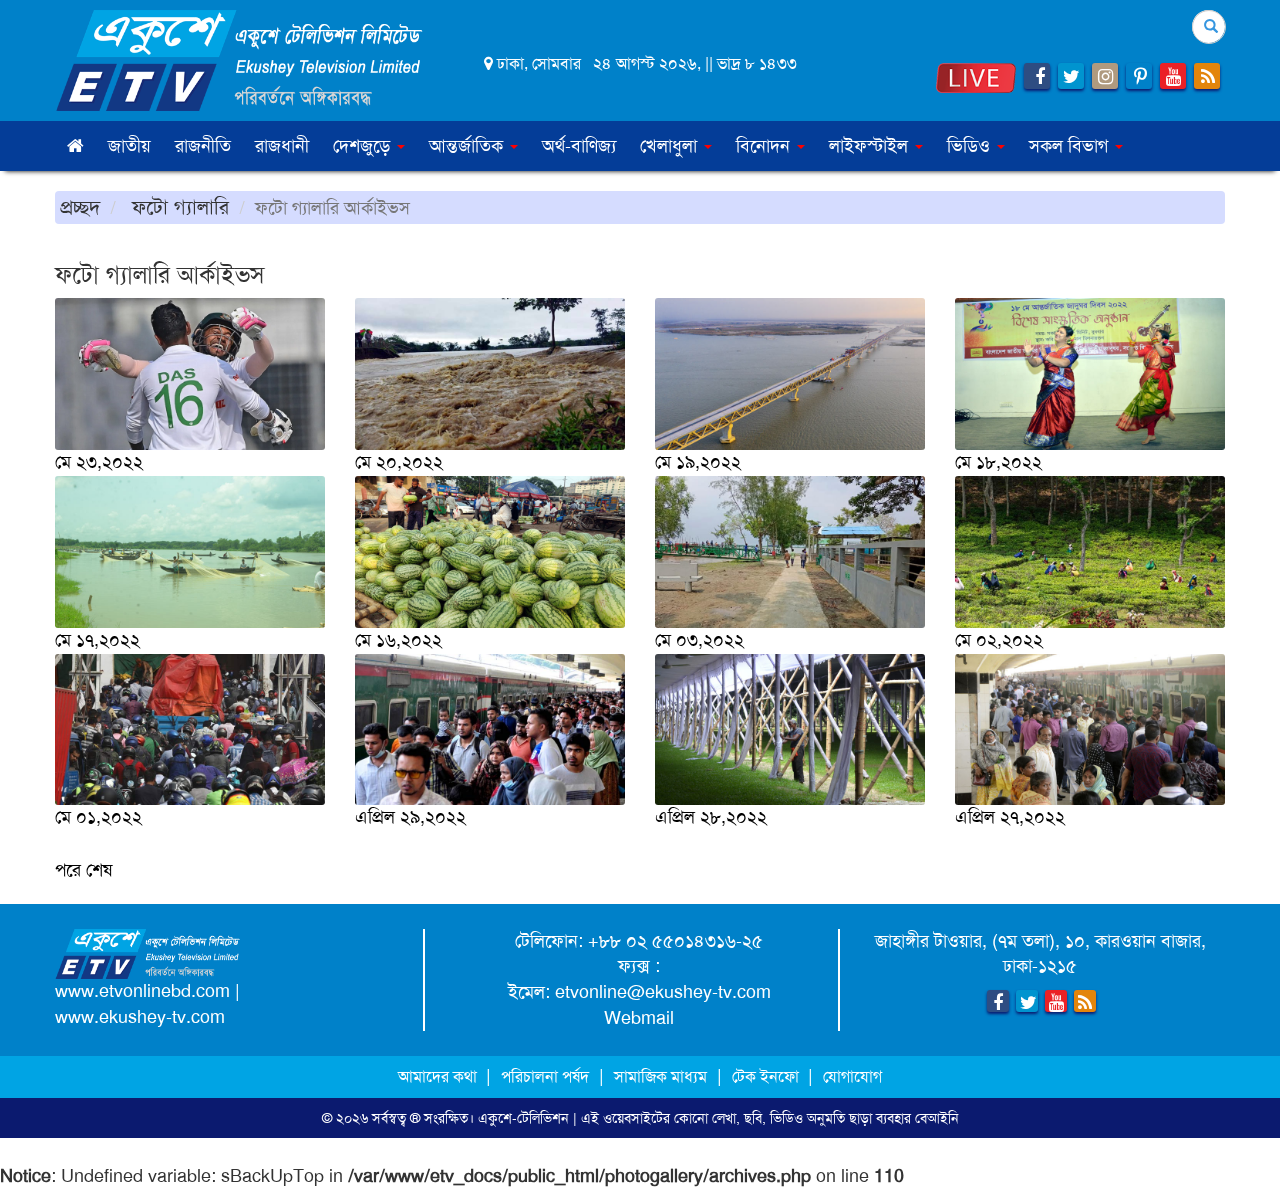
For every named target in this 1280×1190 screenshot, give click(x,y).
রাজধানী (282, 146)
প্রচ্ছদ (80, 207)
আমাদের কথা (439, 1076)
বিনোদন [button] (765, 146)
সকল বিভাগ (1071, 146)
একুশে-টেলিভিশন (523, 1118)
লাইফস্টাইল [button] (871, 146)
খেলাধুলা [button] (671, 146)
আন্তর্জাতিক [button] (468, 146)
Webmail (639, 1018)
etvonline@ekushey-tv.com (663, 992)
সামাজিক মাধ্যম (660, 1076)
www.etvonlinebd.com (142, 991)
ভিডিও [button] (971, 146)
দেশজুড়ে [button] (364, 146)
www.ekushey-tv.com (140, 1017)
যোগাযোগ (852, 1076)
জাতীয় (129, 146)
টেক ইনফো (767, 1076)
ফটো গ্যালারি (177, 207)
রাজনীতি (203, 146)
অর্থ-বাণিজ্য (579, 146)
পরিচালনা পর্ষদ (545, 1076)
